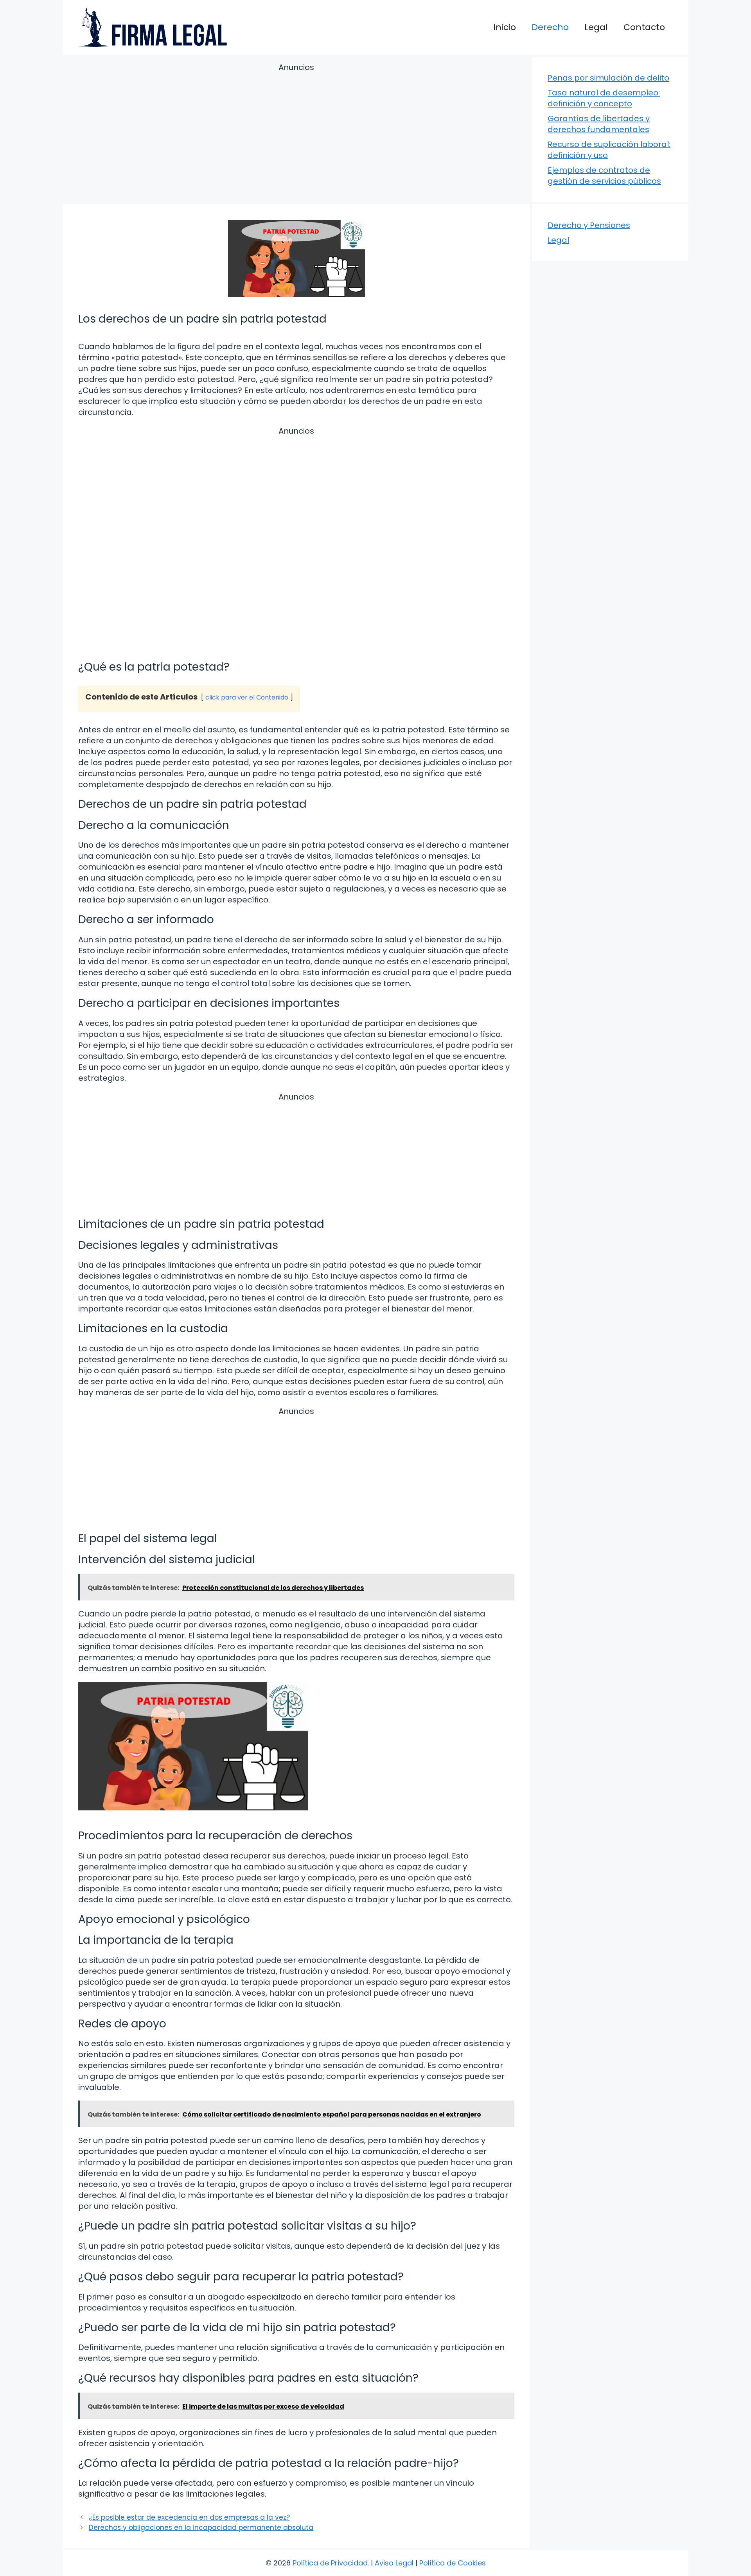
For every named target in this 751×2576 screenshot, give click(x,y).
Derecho (550, 27)
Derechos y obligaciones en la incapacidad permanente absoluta (201, 2528)
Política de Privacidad (330, 2563)
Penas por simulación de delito (608, 78)
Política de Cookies (453, 2563)
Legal (596, 27)
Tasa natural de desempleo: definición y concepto (604, 98)
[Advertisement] (296, 135)
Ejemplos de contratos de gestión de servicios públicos (604, 176)
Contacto (644, 27)
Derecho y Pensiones (589, 225)
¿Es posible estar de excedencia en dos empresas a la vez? (189, 2517)
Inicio (505, 27)
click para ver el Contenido (247, 697)
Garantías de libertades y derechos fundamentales (599, 124)
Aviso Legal (394, 2563)
